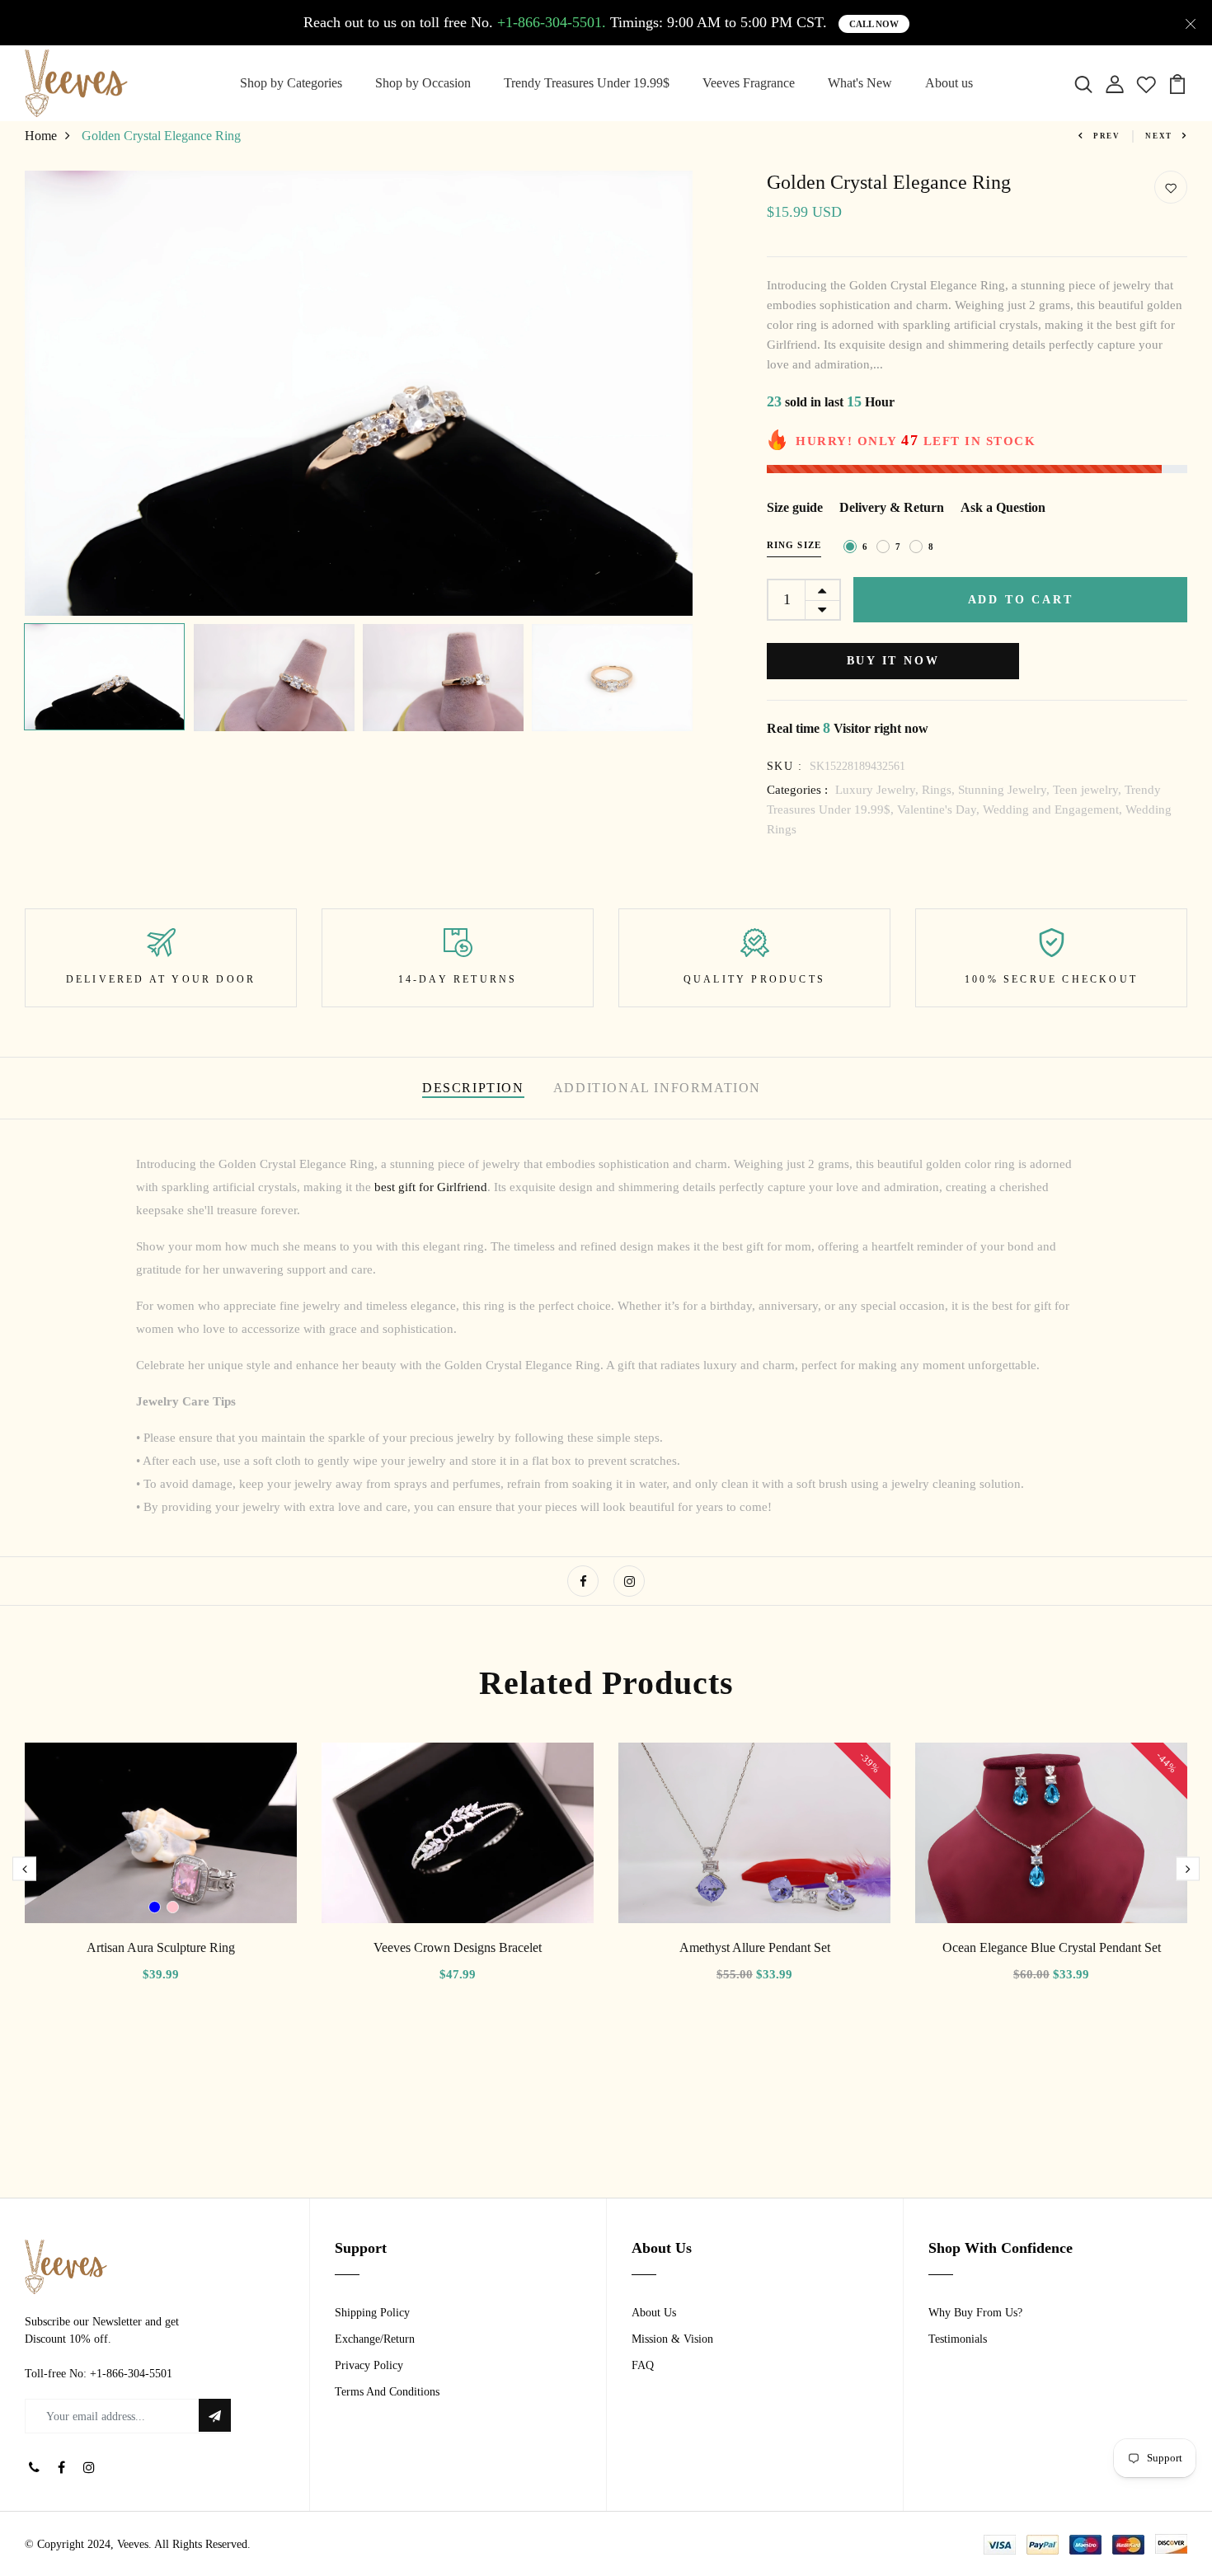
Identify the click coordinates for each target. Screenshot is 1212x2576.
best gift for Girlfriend (431, 1187)
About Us (654, 2313)
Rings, (940, 790)
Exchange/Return (375, 2339)
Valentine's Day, (940, 809)
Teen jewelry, (1089, 790)
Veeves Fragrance (749, 83)
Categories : (797, 790)
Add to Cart (1021, 600)
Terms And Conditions (387, 2392)
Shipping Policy (372, 2313)
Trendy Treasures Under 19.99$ (587, 83)
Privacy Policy (369, 2365)
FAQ (643, 2365)
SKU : (785, 766)
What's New (860, 83)
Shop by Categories (291, 83)
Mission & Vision (672, 2339)
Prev (1107, 136)
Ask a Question (1003, 507)
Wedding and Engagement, (1054, 809)
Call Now (874, 24)
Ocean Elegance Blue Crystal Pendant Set (1052, 1947)
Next (1159, 136)
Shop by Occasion (423, 83)
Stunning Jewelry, (1005, 790)
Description (473, 1088)
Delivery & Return (892, 507)
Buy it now (893, 661)
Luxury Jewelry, (878, 790)
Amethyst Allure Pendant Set (755, 1947)
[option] (359, 393)
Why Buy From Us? (975, 2313)
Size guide (795, 507)
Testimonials (958, 2339)
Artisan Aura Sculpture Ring (161, 1947)
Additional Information (657, 1088)
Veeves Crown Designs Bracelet (458, 1947)
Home (41, 136)
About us (949, 83)
